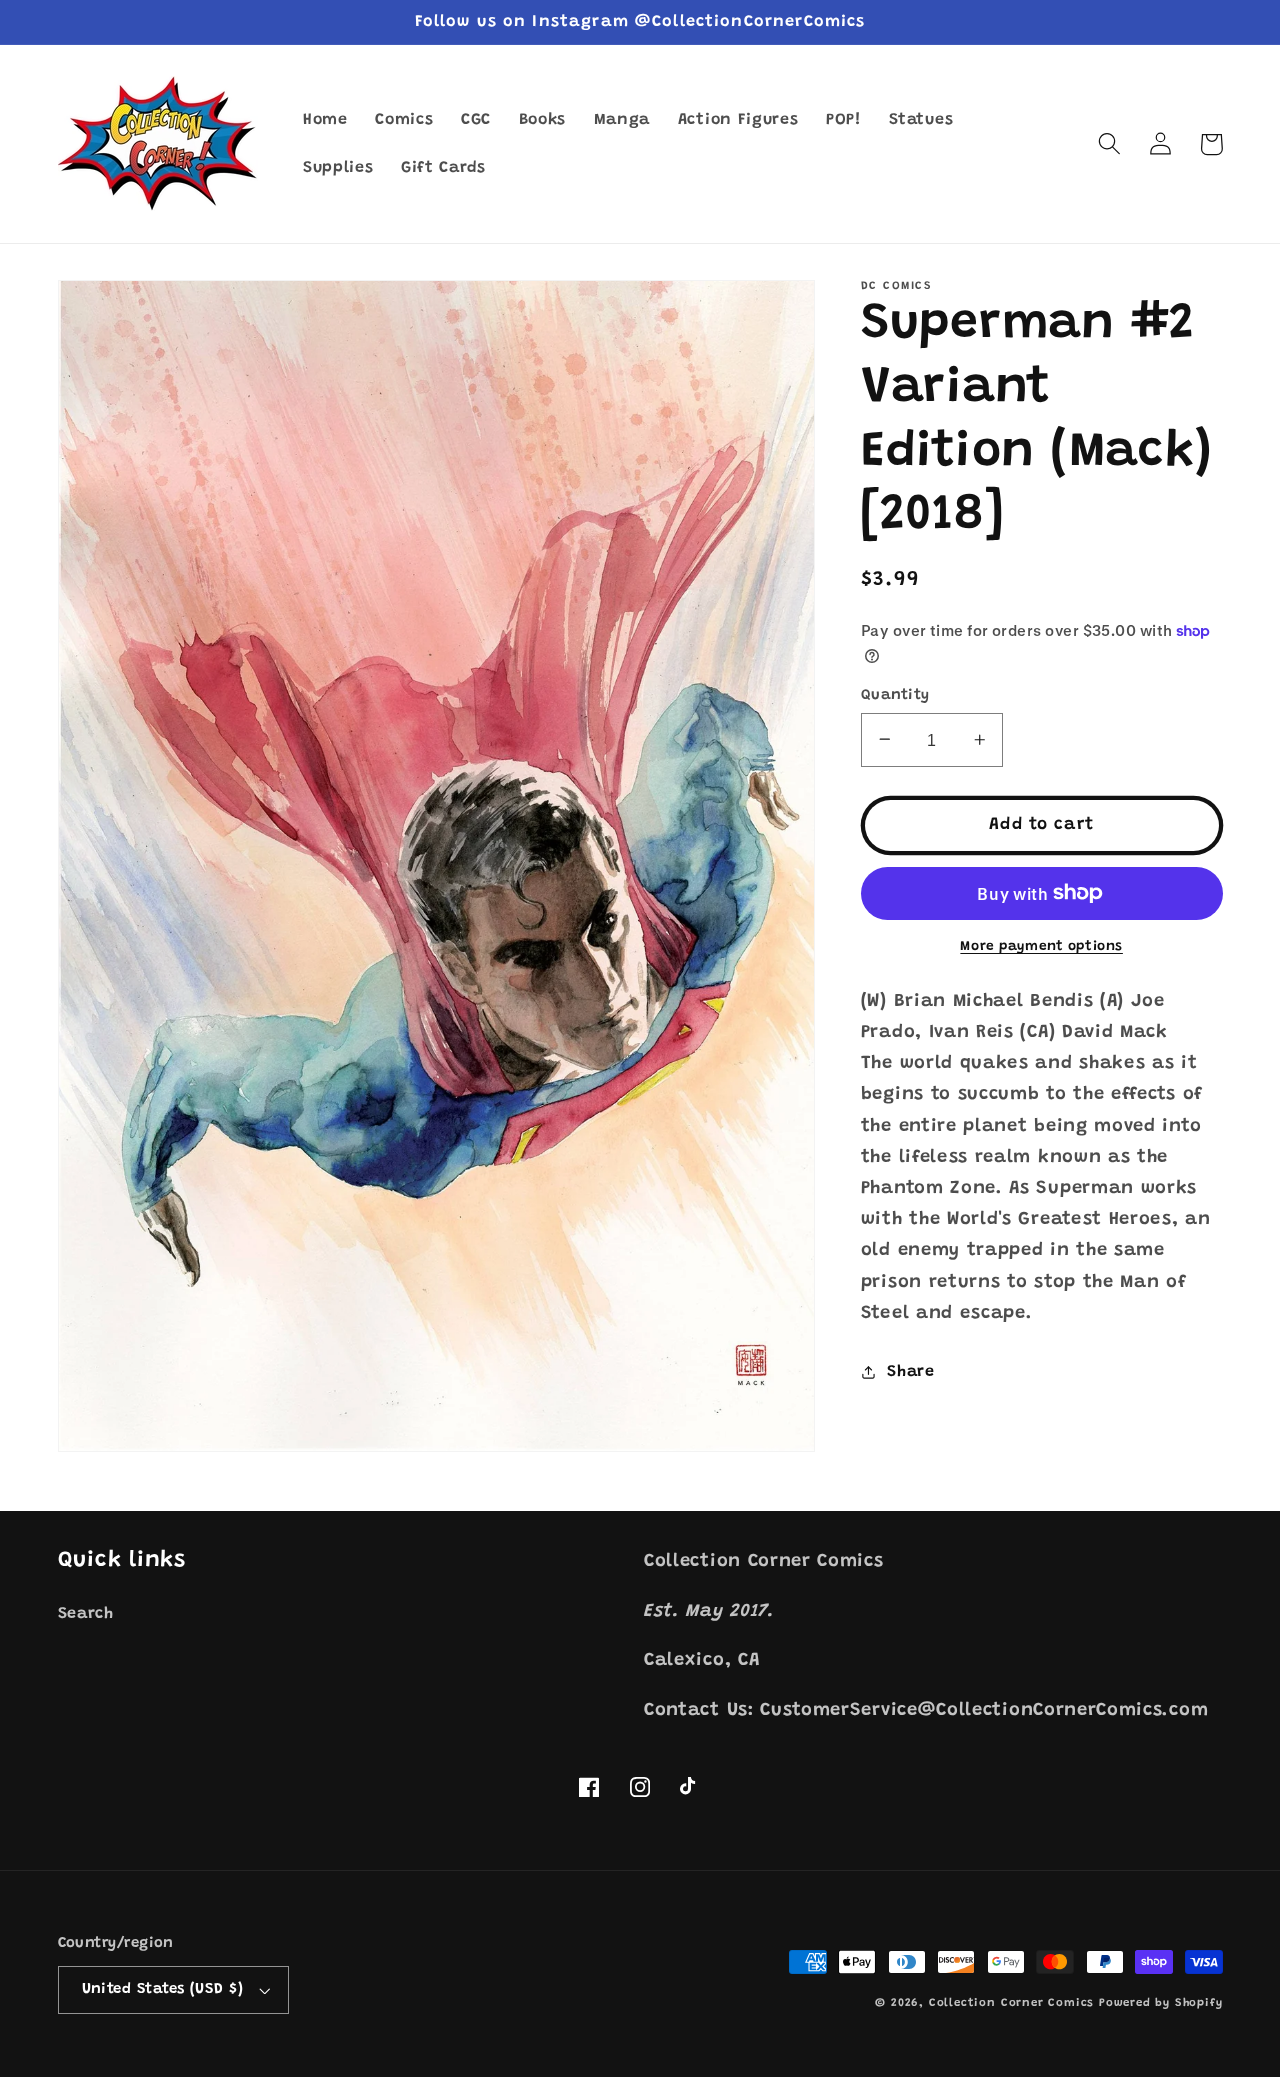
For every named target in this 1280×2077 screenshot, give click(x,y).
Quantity (895, 694)
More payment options (1041, 947)
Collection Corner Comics (1011, 2003)
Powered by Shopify (1161, 2003)
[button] (1110, 144)
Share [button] (910, 1371)
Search (86, 1614)
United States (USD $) (163, 1989)
